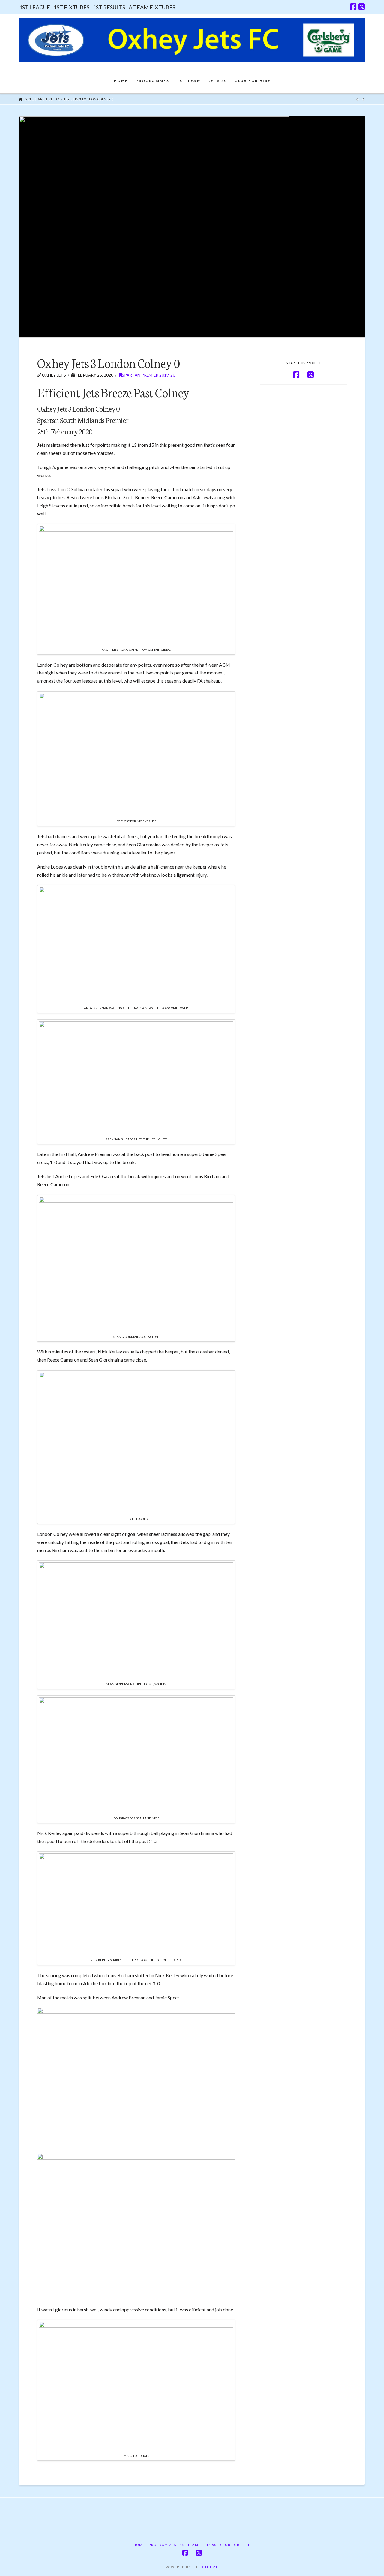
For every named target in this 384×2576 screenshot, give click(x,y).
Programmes (163, 2545)
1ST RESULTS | (111, 7)
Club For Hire (235, 2545)
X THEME (210, 2567)
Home (139, 2545)
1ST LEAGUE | (36, 7)
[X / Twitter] (362, 7)
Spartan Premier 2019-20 (148, 375)
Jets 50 (210, 2545)
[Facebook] (353, 7)
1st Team (189, 2545)
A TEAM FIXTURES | (153, 7)
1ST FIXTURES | (73, 7)
